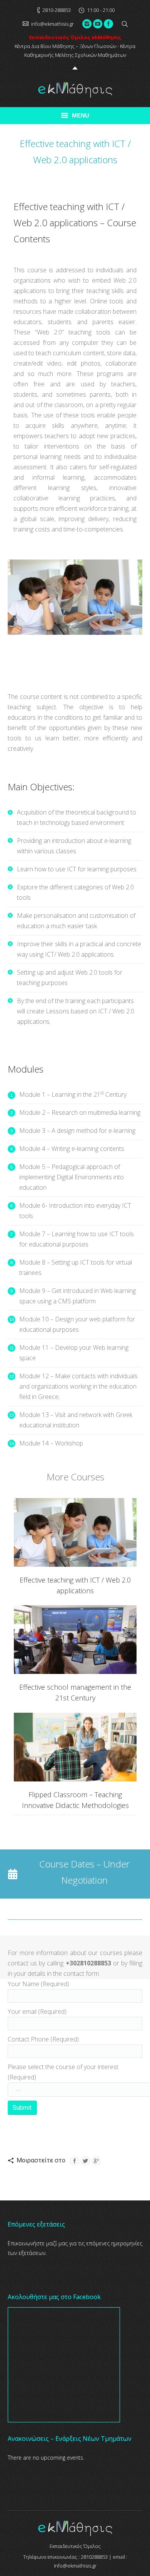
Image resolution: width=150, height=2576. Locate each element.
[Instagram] (87, 24)
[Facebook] (108, 24)
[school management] (75, 1640)
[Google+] (96, 2161)
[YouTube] (98, 24)
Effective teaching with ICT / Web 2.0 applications (75, 1585)
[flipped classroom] (75, 1747)
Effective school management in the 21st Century (75, 1692)
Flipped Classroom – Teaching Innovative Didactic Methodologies (75, 1800)
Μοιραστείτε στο (41, 2160)
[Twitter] (85, 2161)
